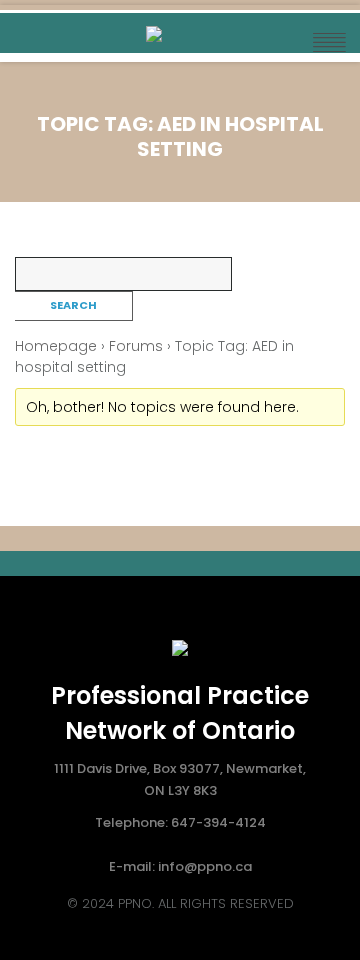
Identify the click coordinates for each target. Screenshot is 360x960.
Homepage (56, 346)
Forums (136, 346)
